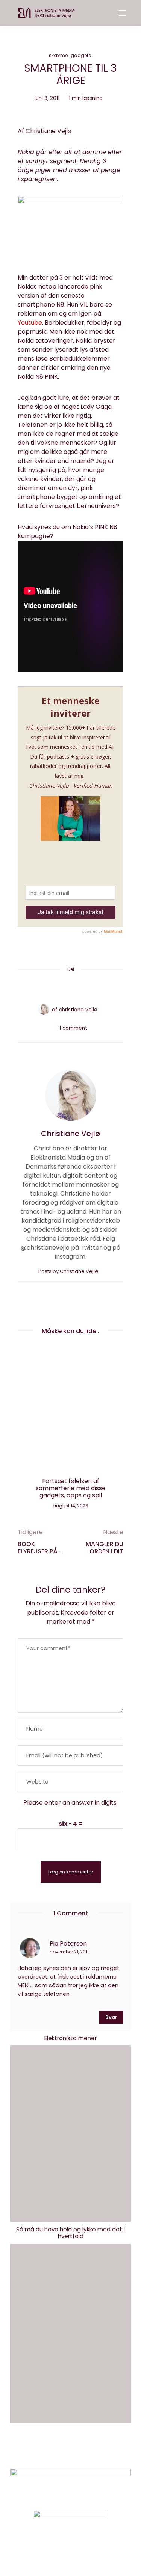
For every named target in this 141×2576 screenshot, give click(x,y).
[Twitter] (56, 987)
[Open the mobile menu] (123, 13)
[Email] (71, 987)
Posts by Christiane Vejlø (69, 1271)
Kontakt (43, 2452)
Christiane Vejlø (78, 1010)
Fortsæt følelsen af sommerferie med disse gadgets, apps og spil (71, 1488)
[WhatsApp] (85, 987)
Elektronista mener (70, 2038)
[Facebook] (42, 987)
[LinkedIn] (99, 987)
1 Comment (73, 1028)
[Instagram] (58, 2551)
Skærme (58, 55)
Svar (111, 2017)
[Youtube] (83, 2551)
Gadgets (81, 55)
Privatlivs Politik (88, 2452)
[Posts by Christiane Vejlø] (44, 1009)
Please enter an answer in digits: (70, 1803)
